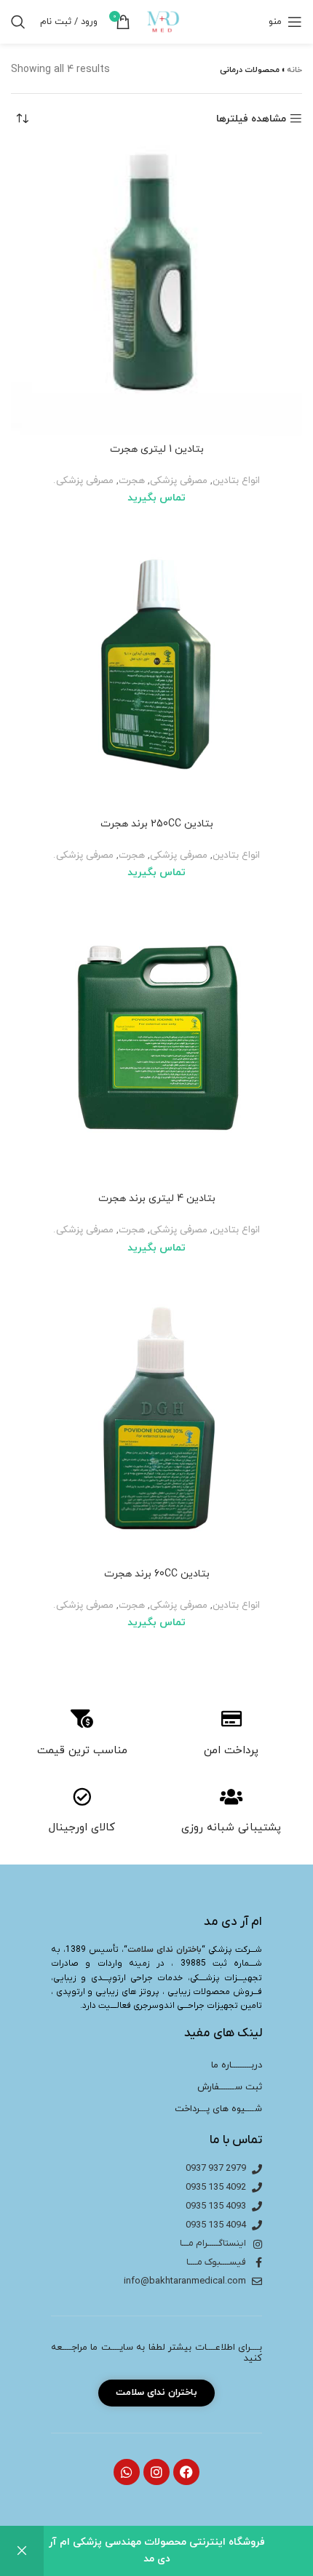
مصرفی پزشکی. (83, 480)
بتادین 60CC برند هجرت (157, 1574)
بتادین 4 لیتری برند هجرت (157, 1199)
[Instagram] (156, 2472)
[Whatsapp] (127, 2472)
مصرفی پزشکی (179, 480)
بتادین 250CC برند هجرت (157, 824)
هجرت (132, 480)
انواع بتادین (236, 480)
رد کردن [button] (22, 2551)
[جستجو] (18, 22)
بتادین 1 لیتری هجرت (157, 449)
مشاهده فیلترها (251, 119)
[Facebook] (186, 2472)
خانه (294, 70)
